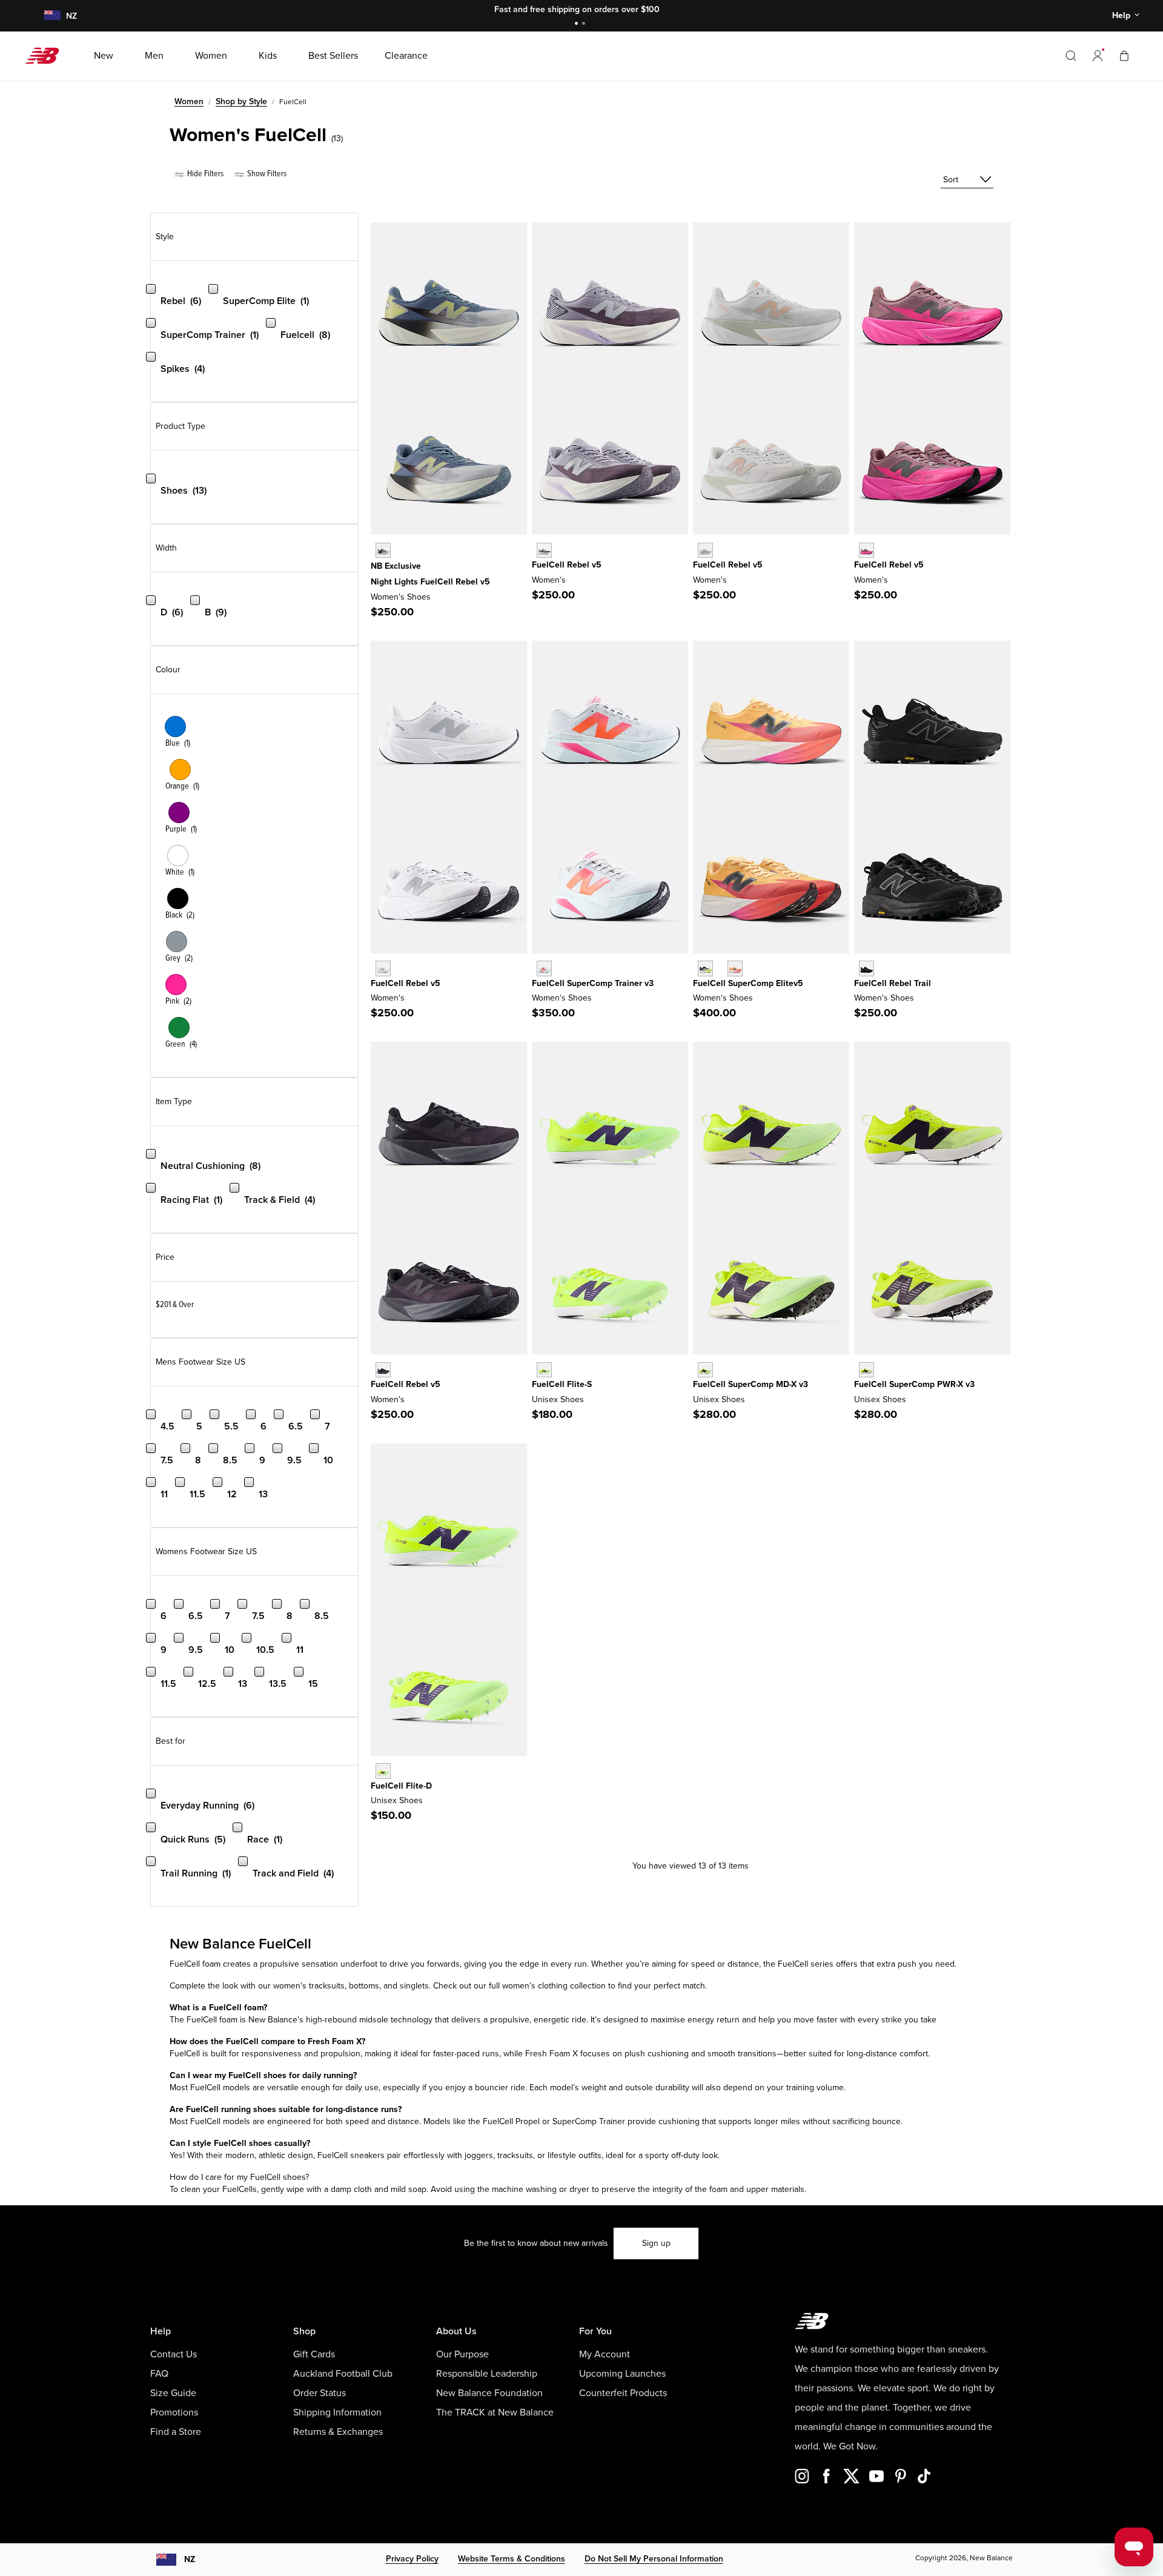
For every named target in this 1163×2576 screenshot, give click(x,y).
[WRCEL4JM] (735, 968)
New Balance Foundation (489, 2393)
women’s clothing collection (554, 1986)
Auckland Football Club (343, 2374)
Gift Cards (314, 2354)
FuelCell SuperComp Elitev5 (748, 983)
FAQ (159, 2374)
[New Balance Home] (47, 56)
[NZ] (51, 16)
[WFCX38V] (383, 550)
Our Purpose (462, 2354)
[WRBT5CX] (866, 968)
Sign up (656, 2243)
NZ (190, 2559)
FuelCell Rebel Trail (893, 983)
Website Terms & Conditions (512, 2559)
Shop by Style (241, 101)
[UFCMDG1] (383, 1771)
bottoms (364, 1986)
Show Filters (266, 174)
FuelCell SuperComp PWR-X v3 (914, 1384)
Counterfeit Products (623, 2393)
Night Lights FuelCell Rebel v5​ (430, 582)
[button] (1098, 56)
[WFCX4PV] (705, 550)
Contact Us (174, 2354)
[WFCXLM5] (383, 968)
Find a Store (176, 2432)
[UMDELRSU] (705, 1370)
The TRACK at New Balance (495, 2412)
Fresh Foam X (552, 2054)
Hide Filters (204, 174)
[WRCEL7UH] (705, 968)
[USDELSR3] (866, 1370)
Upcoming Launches (622, 2374)
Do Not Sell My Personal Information (654, 2559)
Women (189, 101)
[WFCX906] (544, 550)
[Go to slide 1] (578, 25)
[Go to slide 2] (585, 25)
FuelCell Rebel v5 (567, 565)
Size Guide (173, 2393)
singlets (414, 1986)
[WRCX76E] (544, 968)
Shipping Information (337, 2412)
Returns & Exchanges (338, 2432)
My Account (605, 2354)
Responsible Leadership (487, 2374)
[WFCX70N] (866, 550)
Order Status (320, 2393)
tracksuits (327, 1986)
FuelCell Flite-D (401, 1786)
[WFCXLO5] (383, 1370)
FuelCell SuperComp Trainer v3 (593, 983)
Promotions (174, 2412)
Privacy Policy (412, 2559)
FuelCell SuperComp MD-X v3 (750, 1384)
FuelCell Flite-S (562, 1384)
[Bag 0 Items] (1124, 55)
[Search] (1071, 56)
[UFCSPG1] (544, 1370)
